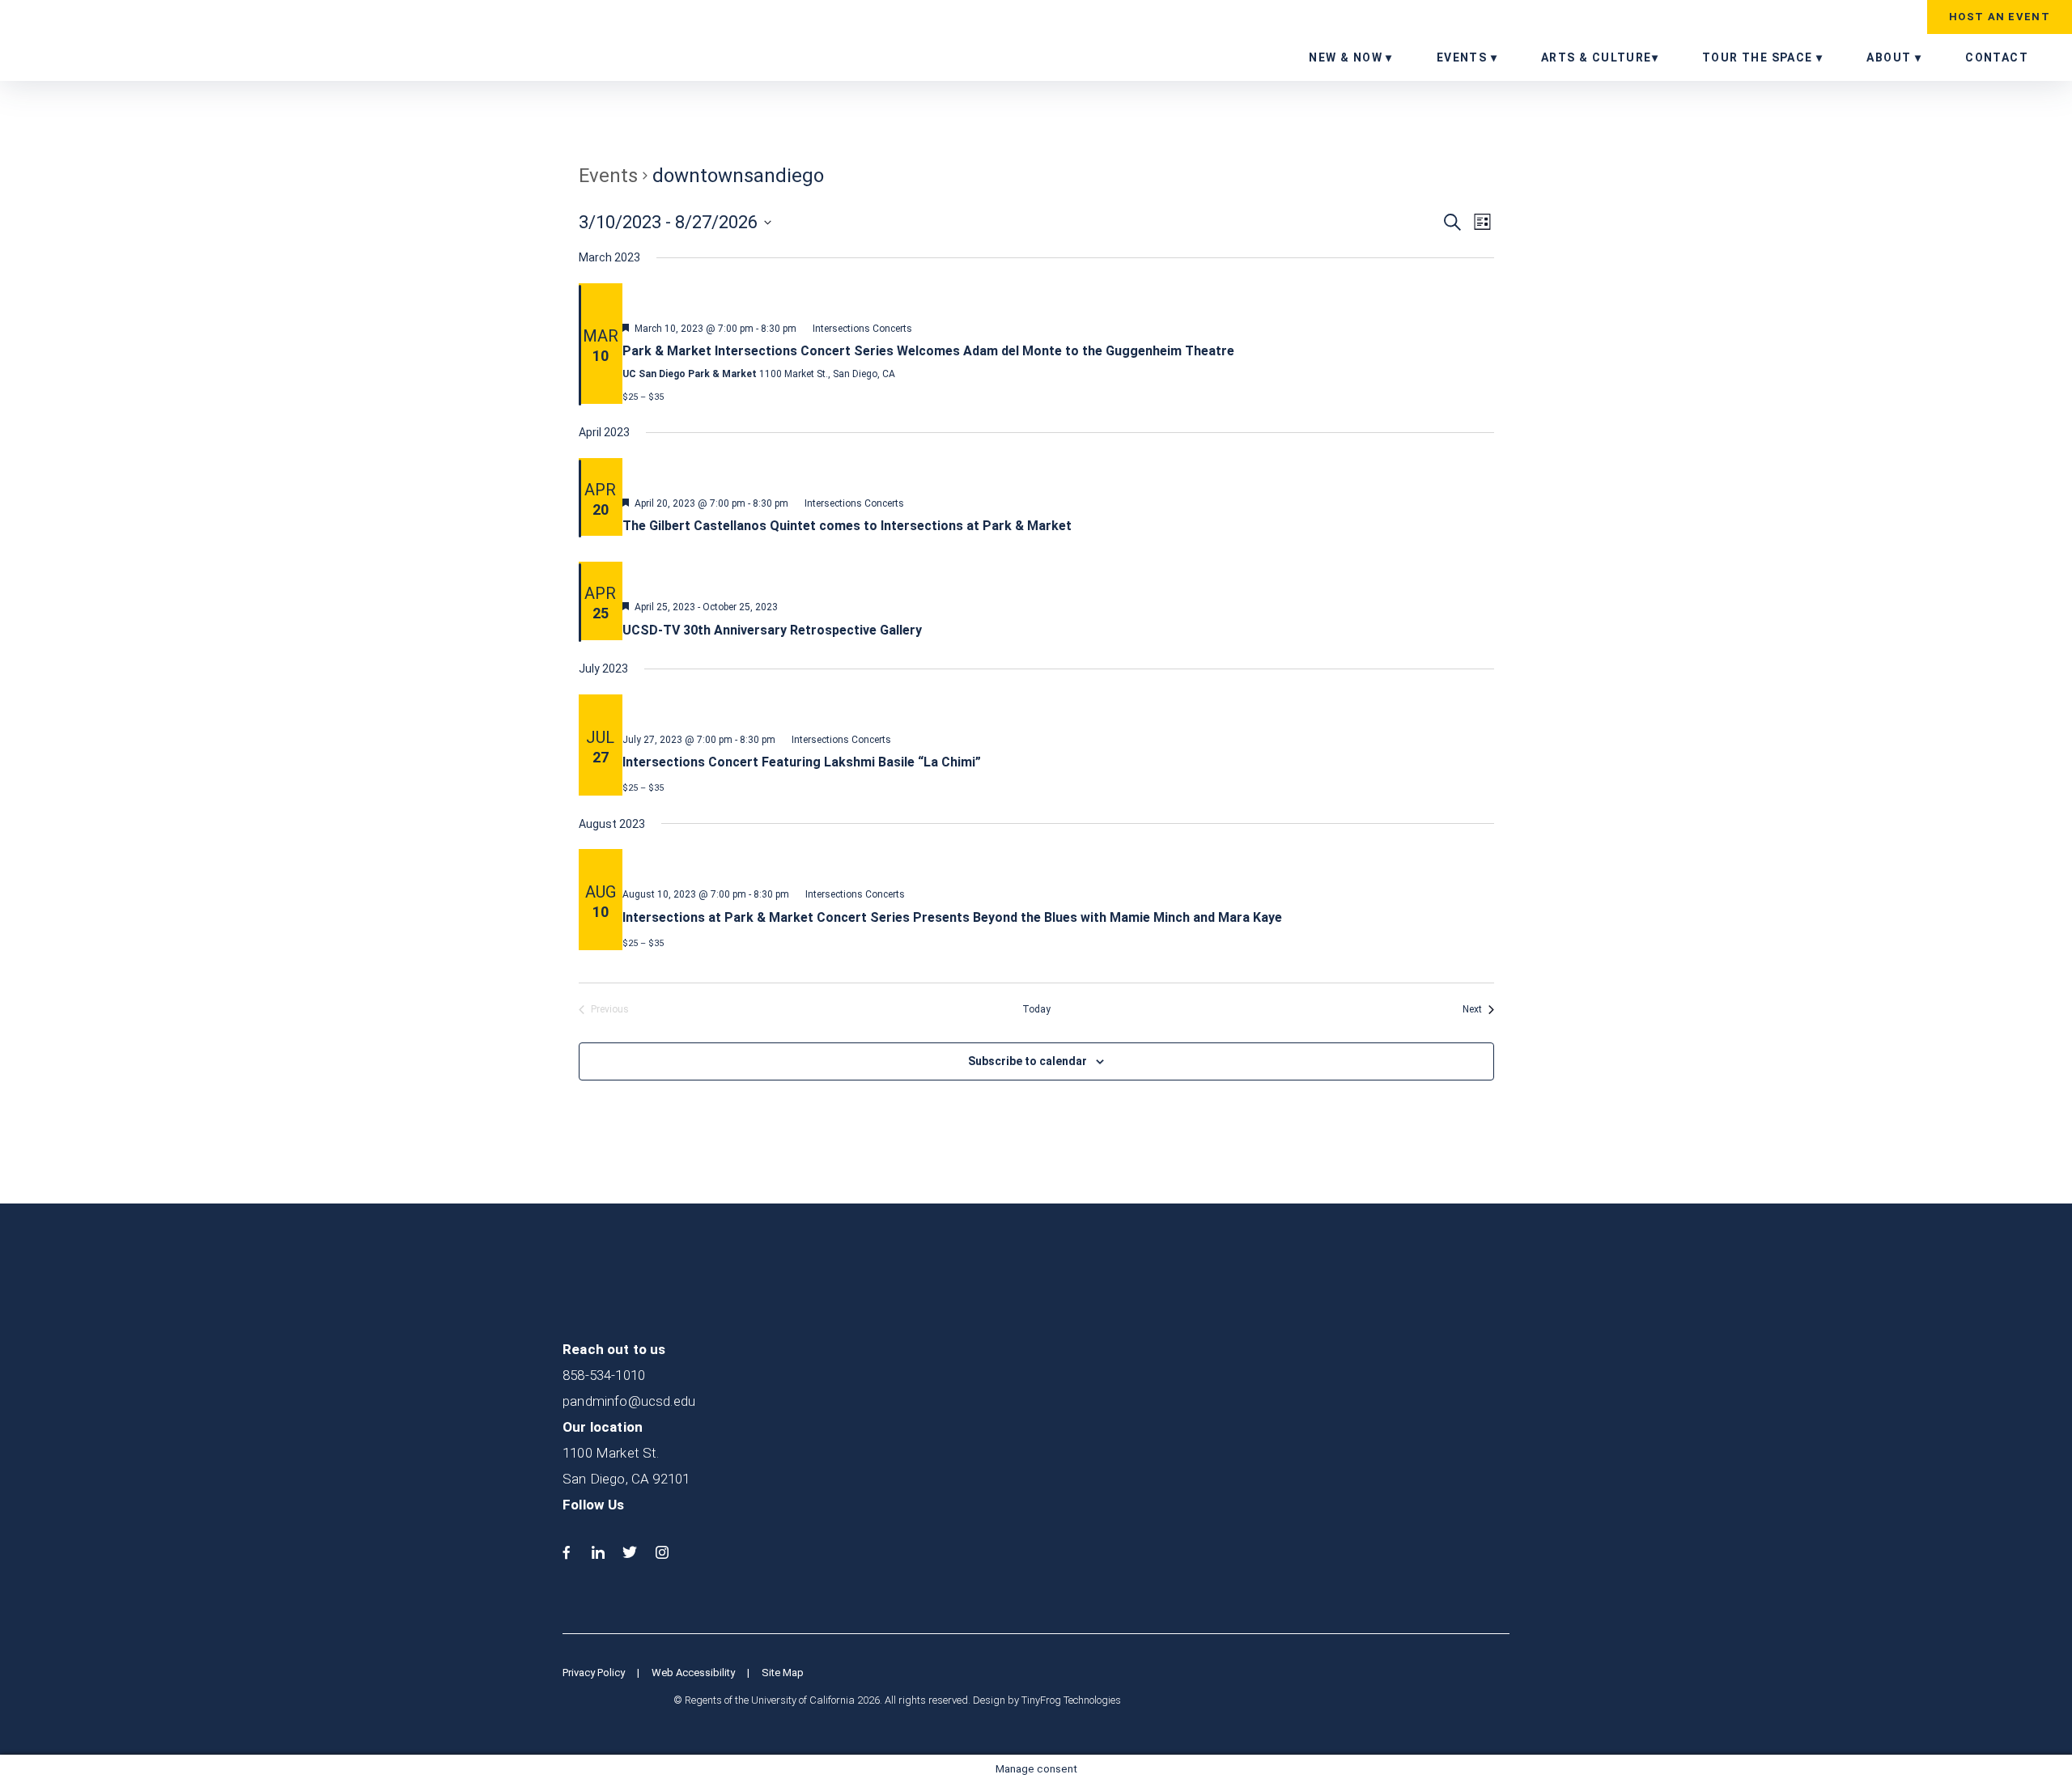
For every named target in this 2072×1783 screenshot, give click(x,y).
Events (608, 176)
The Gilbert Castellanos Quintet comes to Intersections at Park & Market (847, 526)
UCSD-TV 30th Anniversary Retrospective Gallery (772, 630)
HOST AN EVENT (2000, 17)
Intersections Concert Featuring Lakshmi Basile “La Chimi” (802, 762)
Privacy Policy (594, 1673)
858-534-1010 (604, 1375)
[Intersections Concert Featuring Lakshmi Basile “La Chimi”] (1058, 707)
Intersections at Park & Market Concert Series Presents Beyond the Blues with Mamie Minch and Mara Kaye (952, 917)
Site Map (783, 1673)
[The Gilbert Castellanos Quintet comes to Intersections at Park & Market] (1058, 471)
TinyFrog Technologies (1071, 1700)
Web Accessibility (693, 1673)
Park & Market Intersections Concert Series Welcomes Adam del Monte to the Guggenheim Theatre (928, 351)
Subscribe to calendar (1028, 1061)
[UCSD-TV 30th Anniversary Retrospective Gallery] (1058, 575)
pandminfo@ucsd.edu (629, 1401)
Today (1036, 1009)
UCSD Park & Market (117, 39)
